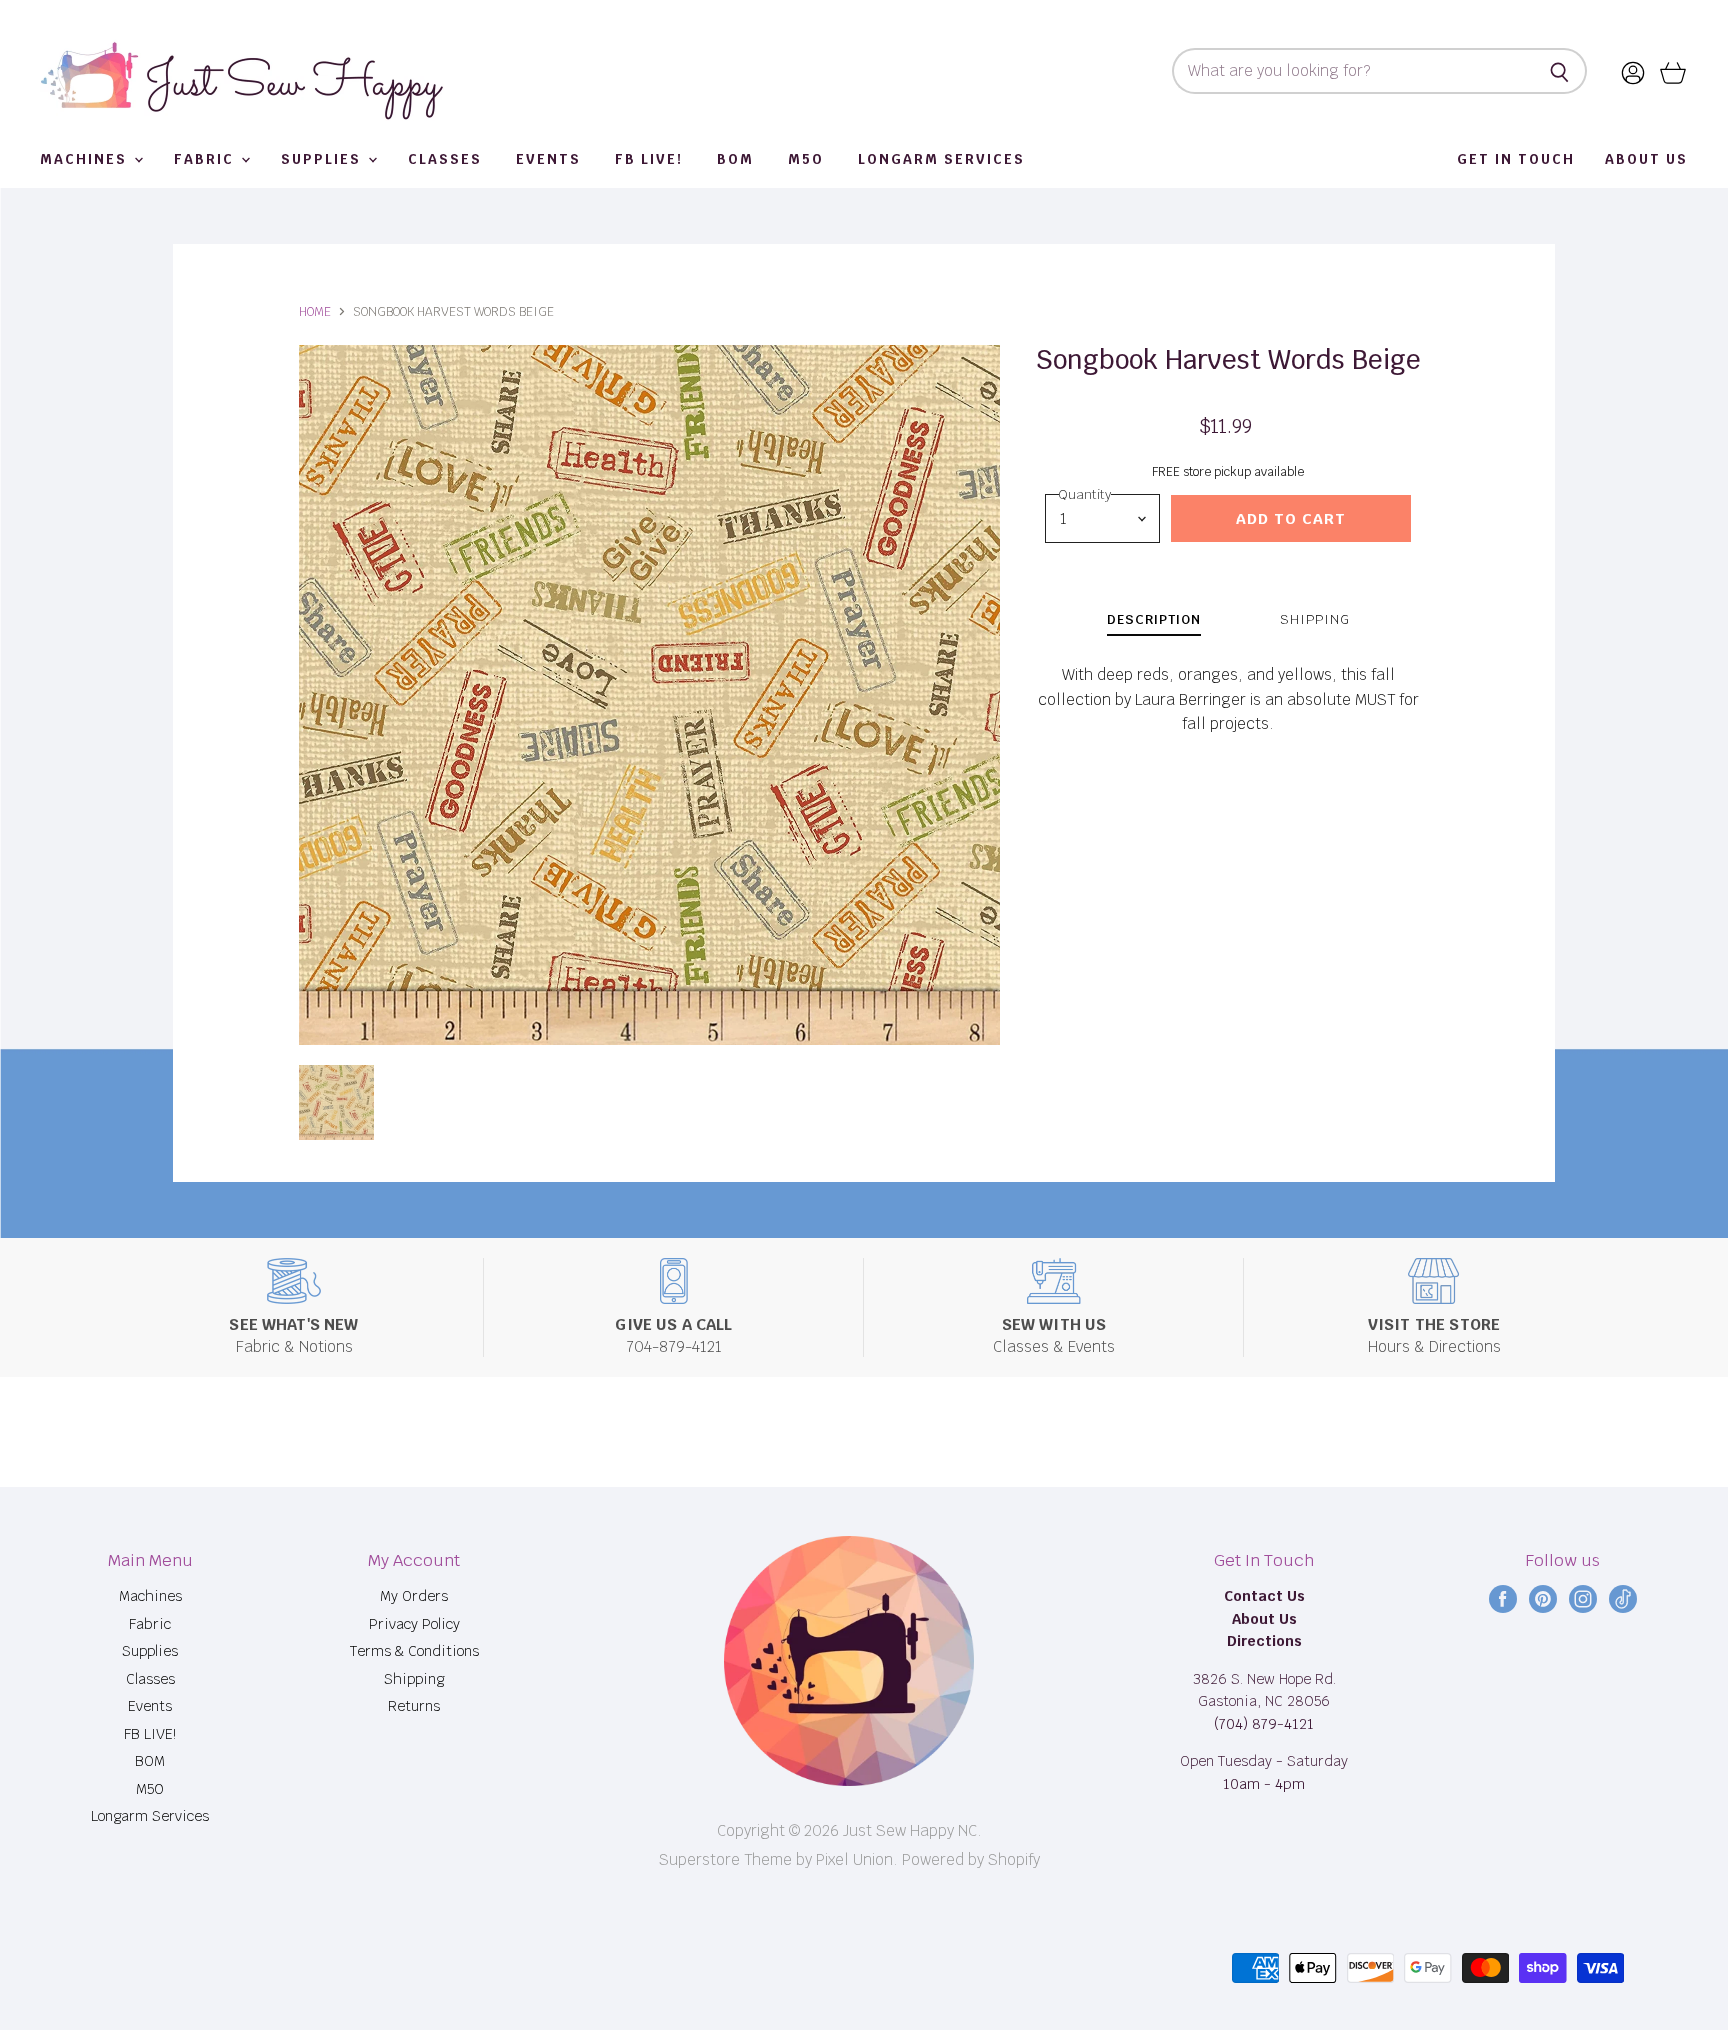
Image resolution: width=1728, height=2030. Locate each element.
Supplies (323, 159)
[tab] (1154, 622)
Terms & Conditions (414, 1651)
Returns (414, 1706)
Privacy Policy (414, 1624)
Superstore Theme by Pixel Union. (778, 1859)
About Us (1646, 159)
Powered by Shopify (971, 1859)
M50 (806, 159)
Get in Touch (1516, 159)
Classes (445, 159)
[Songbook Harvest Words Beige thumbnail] (336, 1102)
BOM (735, 159)
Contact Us (1264, 1596)
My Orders (414, 1596)
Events (548, 159)
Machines (86, 159)
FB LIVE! (649, 159)
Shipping (414, 1679)
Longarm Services (941, 159)
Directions (1264, 1641)
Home (315, 312)
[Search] (1560, 71)
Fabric (206, 159)
